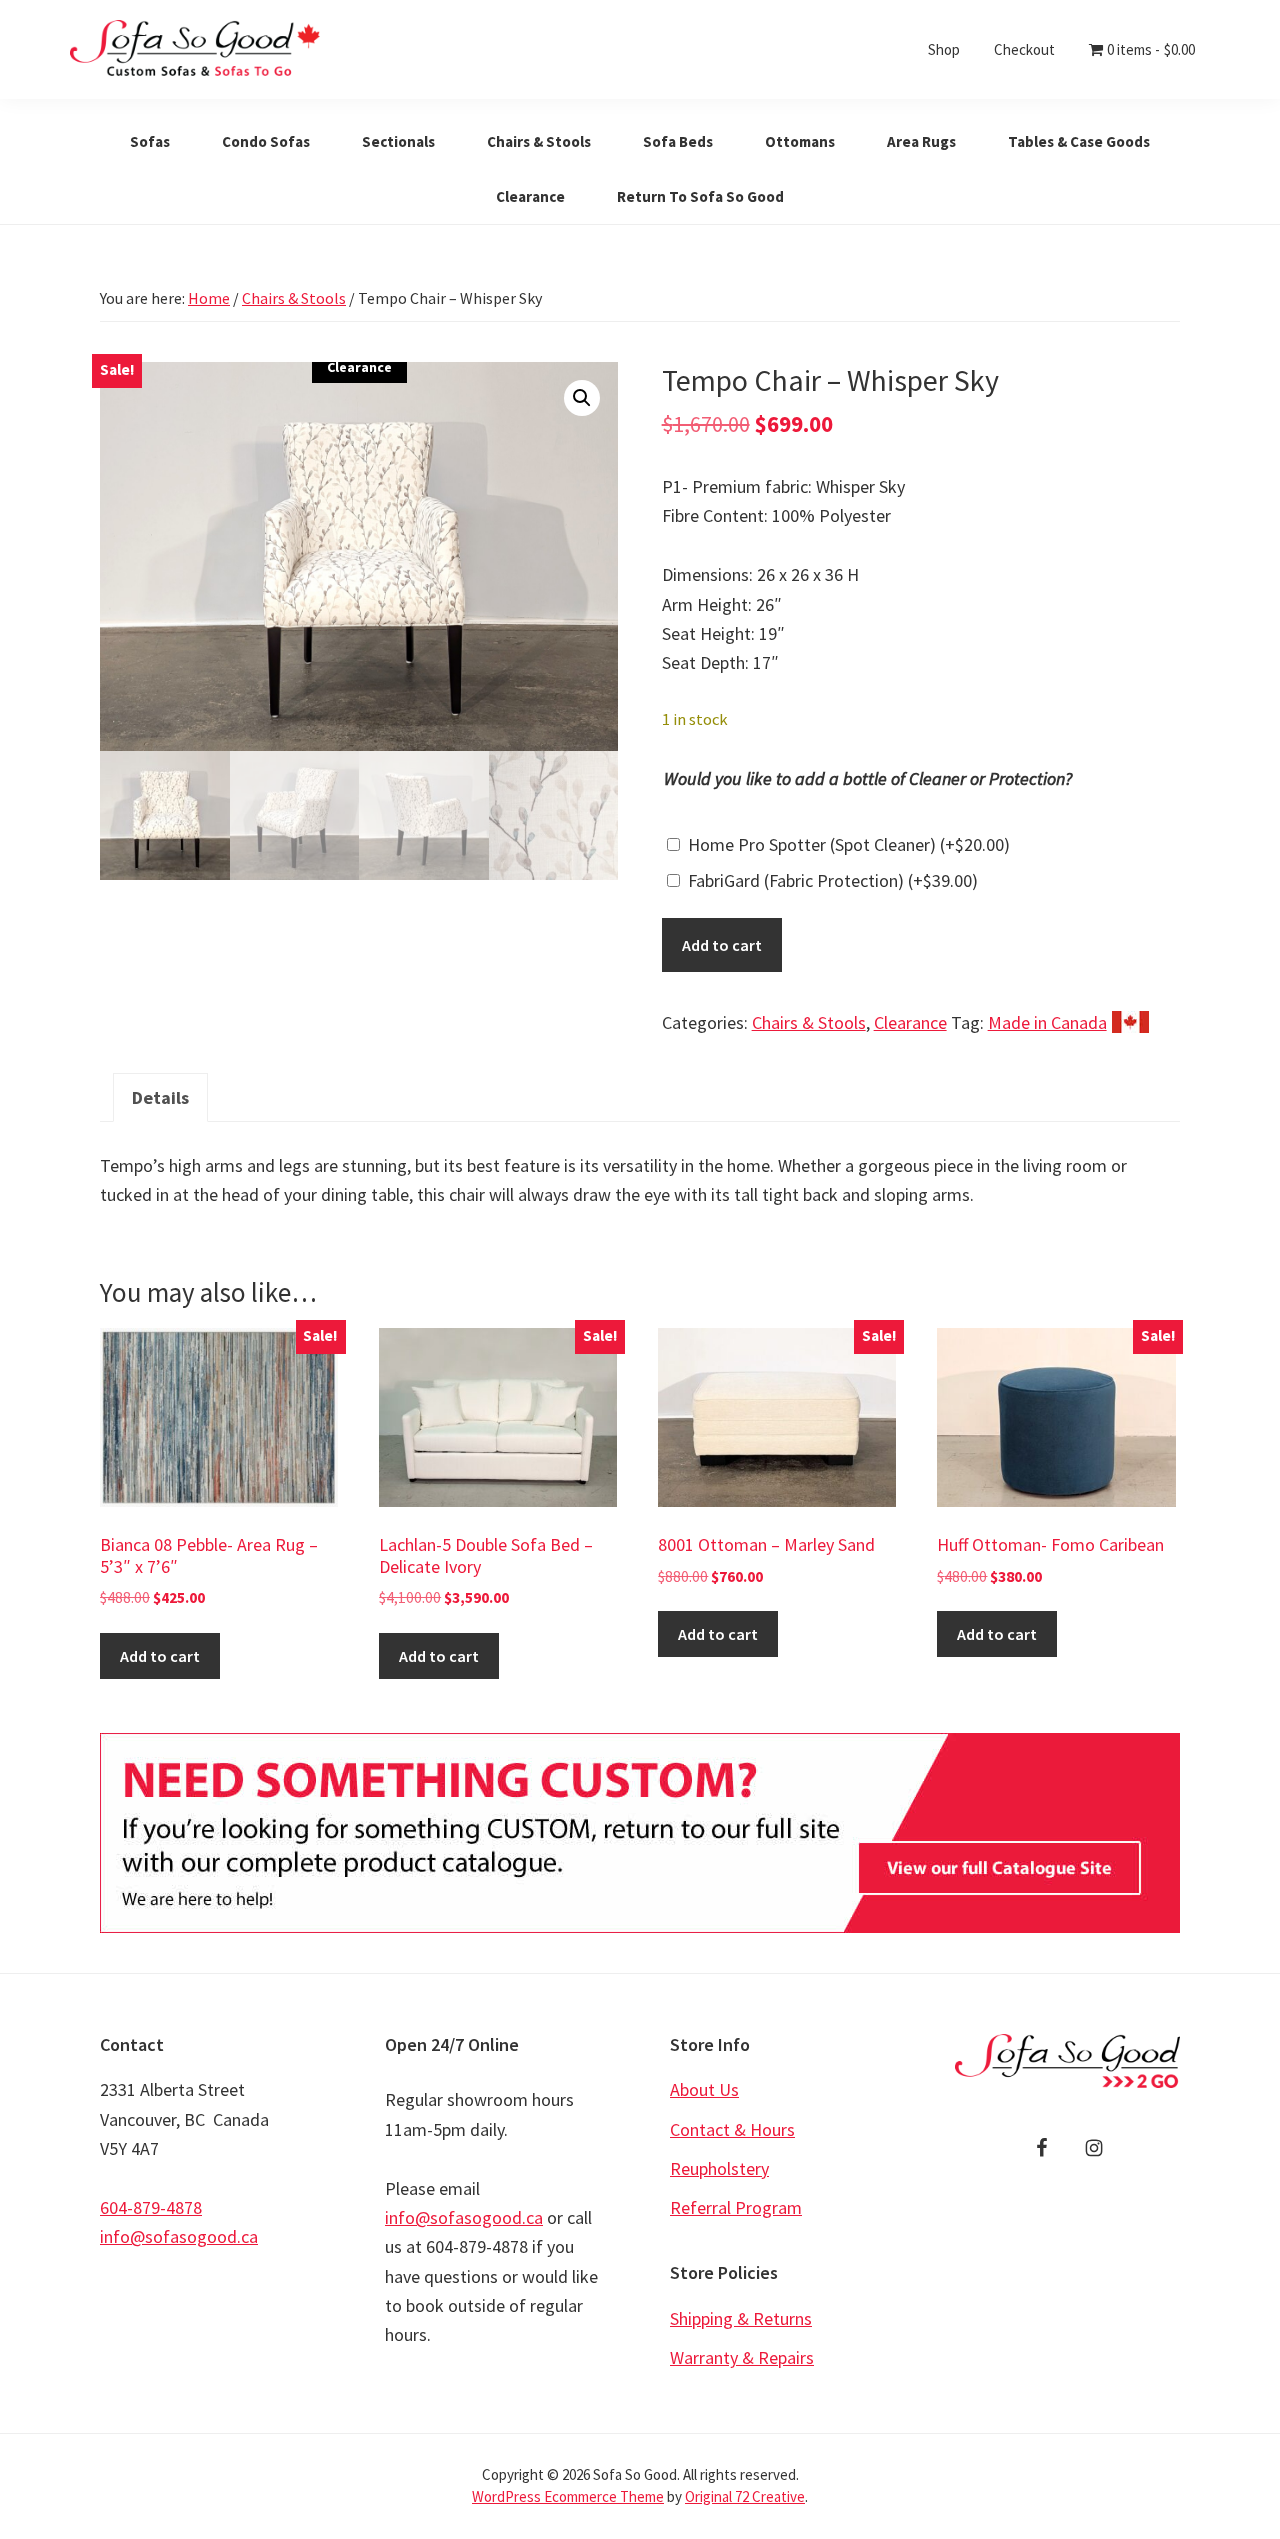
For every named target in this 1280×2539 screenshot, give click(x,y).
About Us (704, 2089)
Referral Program (736, 2207)
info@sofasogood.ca (179, 2236)
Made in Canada (1047, 1022)
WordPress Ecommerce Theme (568, 2496)
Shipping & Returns (741, 2318)
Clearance (910, 1022)
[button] (582, 398)
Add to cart (722, 945)
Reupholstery (719, 2168)
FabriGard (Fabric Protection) (833, 880)
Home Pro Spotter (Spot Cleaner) (849, 844)
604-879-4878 (151, 2207)
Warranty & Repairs (742, 2357)
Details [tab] (160, 1097)
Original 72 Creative (745, 2496)
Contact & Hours (732, 2129)
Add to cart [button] (160, 1656)
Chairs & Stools (294, 298)
